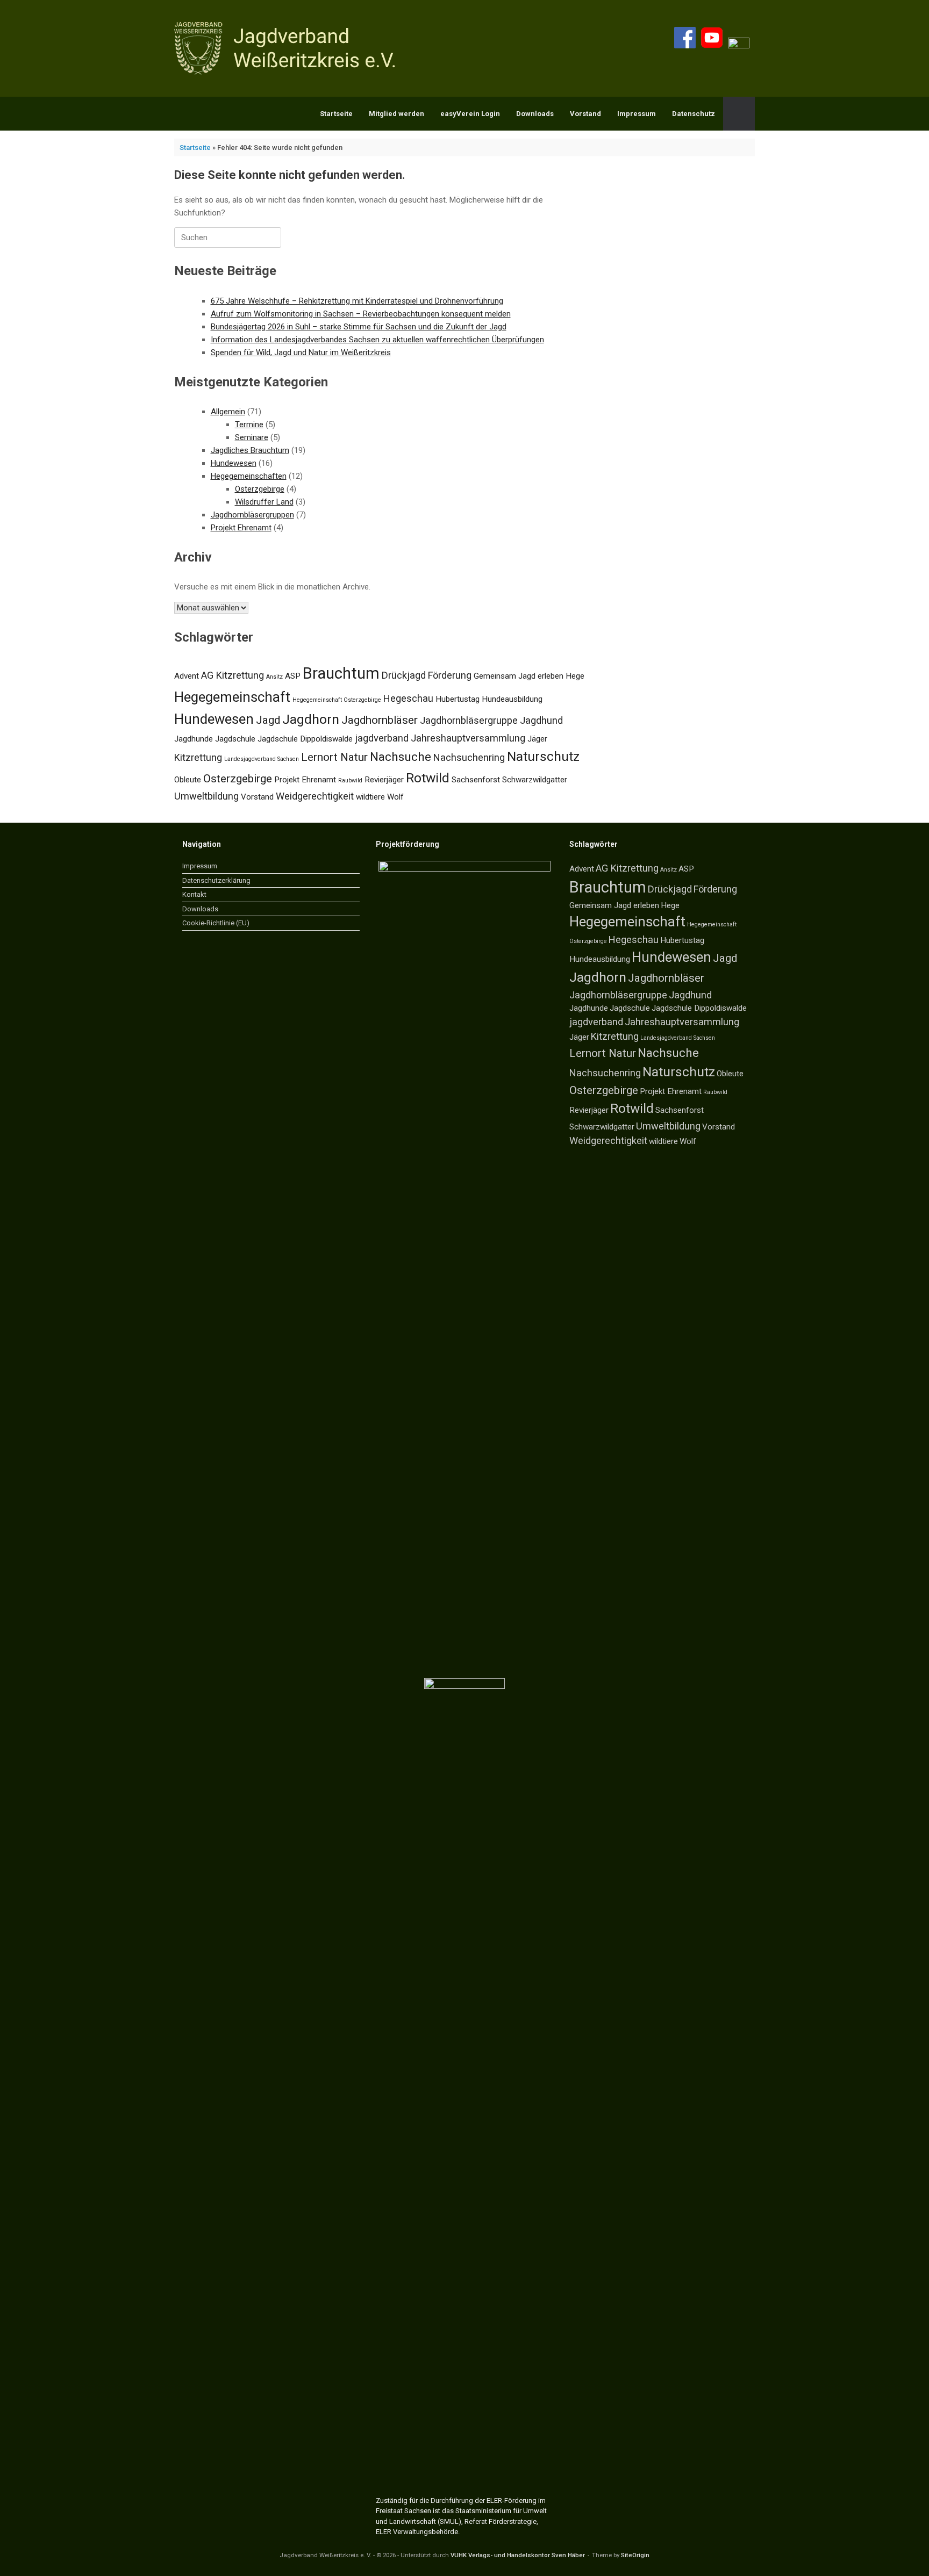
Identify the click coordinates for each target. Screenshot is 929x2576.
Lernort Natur (334, 757)
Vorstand (585, 114)
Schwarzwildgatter (535, 780)
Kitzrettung (198, 757)
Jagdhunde (194, 739)
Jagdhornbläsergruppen (252, 515)
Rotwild (428, 778)
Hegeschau (408, 698)
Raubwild (350, 780)
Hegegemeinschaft (232, 697)
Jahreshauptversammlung (468, 738)
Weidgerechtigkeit (315, 796)
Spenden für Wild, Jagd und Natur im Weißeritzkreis (301, 352)
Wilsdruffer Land (264, 502)
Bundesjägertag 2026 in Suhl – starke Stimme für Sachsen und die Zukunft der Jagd (359, 327)
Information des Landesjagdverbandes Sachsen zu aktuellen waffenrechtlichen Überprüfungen (377, 340)
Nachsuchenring (469, 757)
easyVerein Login (470, 114)
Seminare (252, 437)
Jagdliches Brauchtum (250, 450)
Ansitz (274, 677)
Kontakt (194, 894)
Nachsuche (401, 757)
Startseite (336, 114)
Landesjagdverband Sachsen (262, 759)
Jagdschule (235, 739)
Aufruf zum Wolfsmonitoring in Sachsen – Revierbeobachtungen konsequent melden (361, 314)
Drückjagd (404, 675)
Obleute (188, 780)
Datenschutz (694, 114)
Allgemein (228, 412)
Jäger (537, 739)
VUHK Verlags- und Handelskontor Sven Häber (518, 2555)
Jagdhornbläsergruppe (469, 720)
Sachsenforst (476, 780)
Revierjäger (384, 780)
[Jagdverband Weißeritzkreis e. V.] (288, 48)
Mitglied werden (396, 114)
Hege (575, 676)
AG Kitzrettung (233, 675)
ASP (293, 676)
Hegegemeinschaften (249, 476)
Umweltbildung (206, 796)
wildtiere (370, 797)
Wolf (395, 797)
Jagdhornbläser (380, 720)
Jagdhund (541, 720)
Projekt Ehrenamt (241, 528)
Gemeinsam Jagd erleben (519, 676)
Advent (187, 676)
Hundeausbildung (512, 699)
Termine (249, 424)
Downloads (535, 114)
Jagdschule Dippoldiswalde (305, 739)
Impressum (637, 114)
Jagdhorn (311, 719)
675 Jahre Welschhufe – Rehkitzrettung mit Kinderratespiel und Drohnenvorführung (357, 301)
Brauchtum (341, 673)
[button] (739, 114)
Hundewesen (234, 463)
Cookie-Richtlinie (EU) (216, 923)
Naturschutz (543, 756)
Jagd (268, 720)
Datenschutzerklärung (216, 880)
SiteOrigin (635, 2555)
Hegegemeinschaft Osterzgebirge (337, 700)
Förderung (450, 675)
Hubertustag (458, 699)
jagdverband (382, 738)
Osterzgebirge (260, 489)
